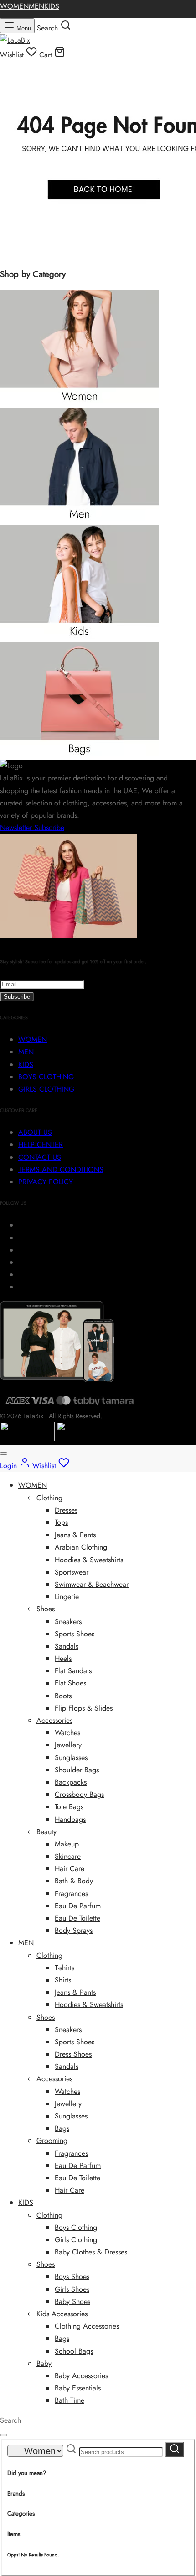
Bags (62, 2128)
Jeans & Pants (75, 1535)
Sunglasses (71, 1758)
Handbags (70, 1819)
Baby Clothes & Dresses (91, 2252)
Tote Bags (69, 1807)
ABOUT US (35, 1132)
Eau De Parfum (78, 1906)
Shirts (63, 1980)
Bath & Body (74, 1881)
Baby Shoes (72, 2302)
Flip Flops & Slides (84, 1708)
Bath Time (70, 2400)
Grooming (52, 2141)
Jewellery (68, 1745)
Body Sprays (74, 1930)
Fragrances (71, 1894)
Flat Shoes (70, 1683)
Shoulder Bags (77, 1770)
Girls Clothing (76, 2240)
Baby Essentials (78, 2388)
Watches (67, 1733)
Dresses (66, 1510)
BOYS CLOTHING (46, 1077)
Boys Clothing (76, 2227)
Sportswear (72, 1572)
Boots (63, 1696)
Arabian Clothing (81, 1547)
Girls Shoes (72, 2289)
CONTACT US (40, 1157)
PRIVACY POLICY (46, 1182)
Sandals (67, 1646)
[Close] (4, 1454)
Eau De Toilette (77, 1918)
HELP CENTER (41, 1145)
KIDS (52, 6)
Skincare (68, 1856)
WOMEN (14, 6)
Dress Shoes (73, 2054)
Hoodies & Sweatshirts (89, 1560)
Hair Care (70, 1869)
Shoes (46, 1609)
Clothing (49, 1498)
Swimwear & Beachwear (92, 1584)
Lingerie (67, 1597)
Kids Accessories (62, 2314)
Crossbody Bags (79, 1794)
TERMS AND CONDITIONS (61, 1170)
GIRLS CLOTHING (46, 1089)
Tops (61, 1522)
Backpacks (71, 1782)
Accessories (54, 1720)
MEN (36, 6)
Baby (44, 2363)
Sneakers (68, 1622)
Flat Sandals (73, 1671)
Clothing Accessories (87, 2326)
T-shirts (64, 1968)
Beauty (46, 1832)
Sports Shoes (75, 1634)
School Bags (74, 2351)
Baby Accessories (81, 2376)
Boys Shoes (72, 2277)
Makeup (67, 1844)
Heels (63, 1658)
